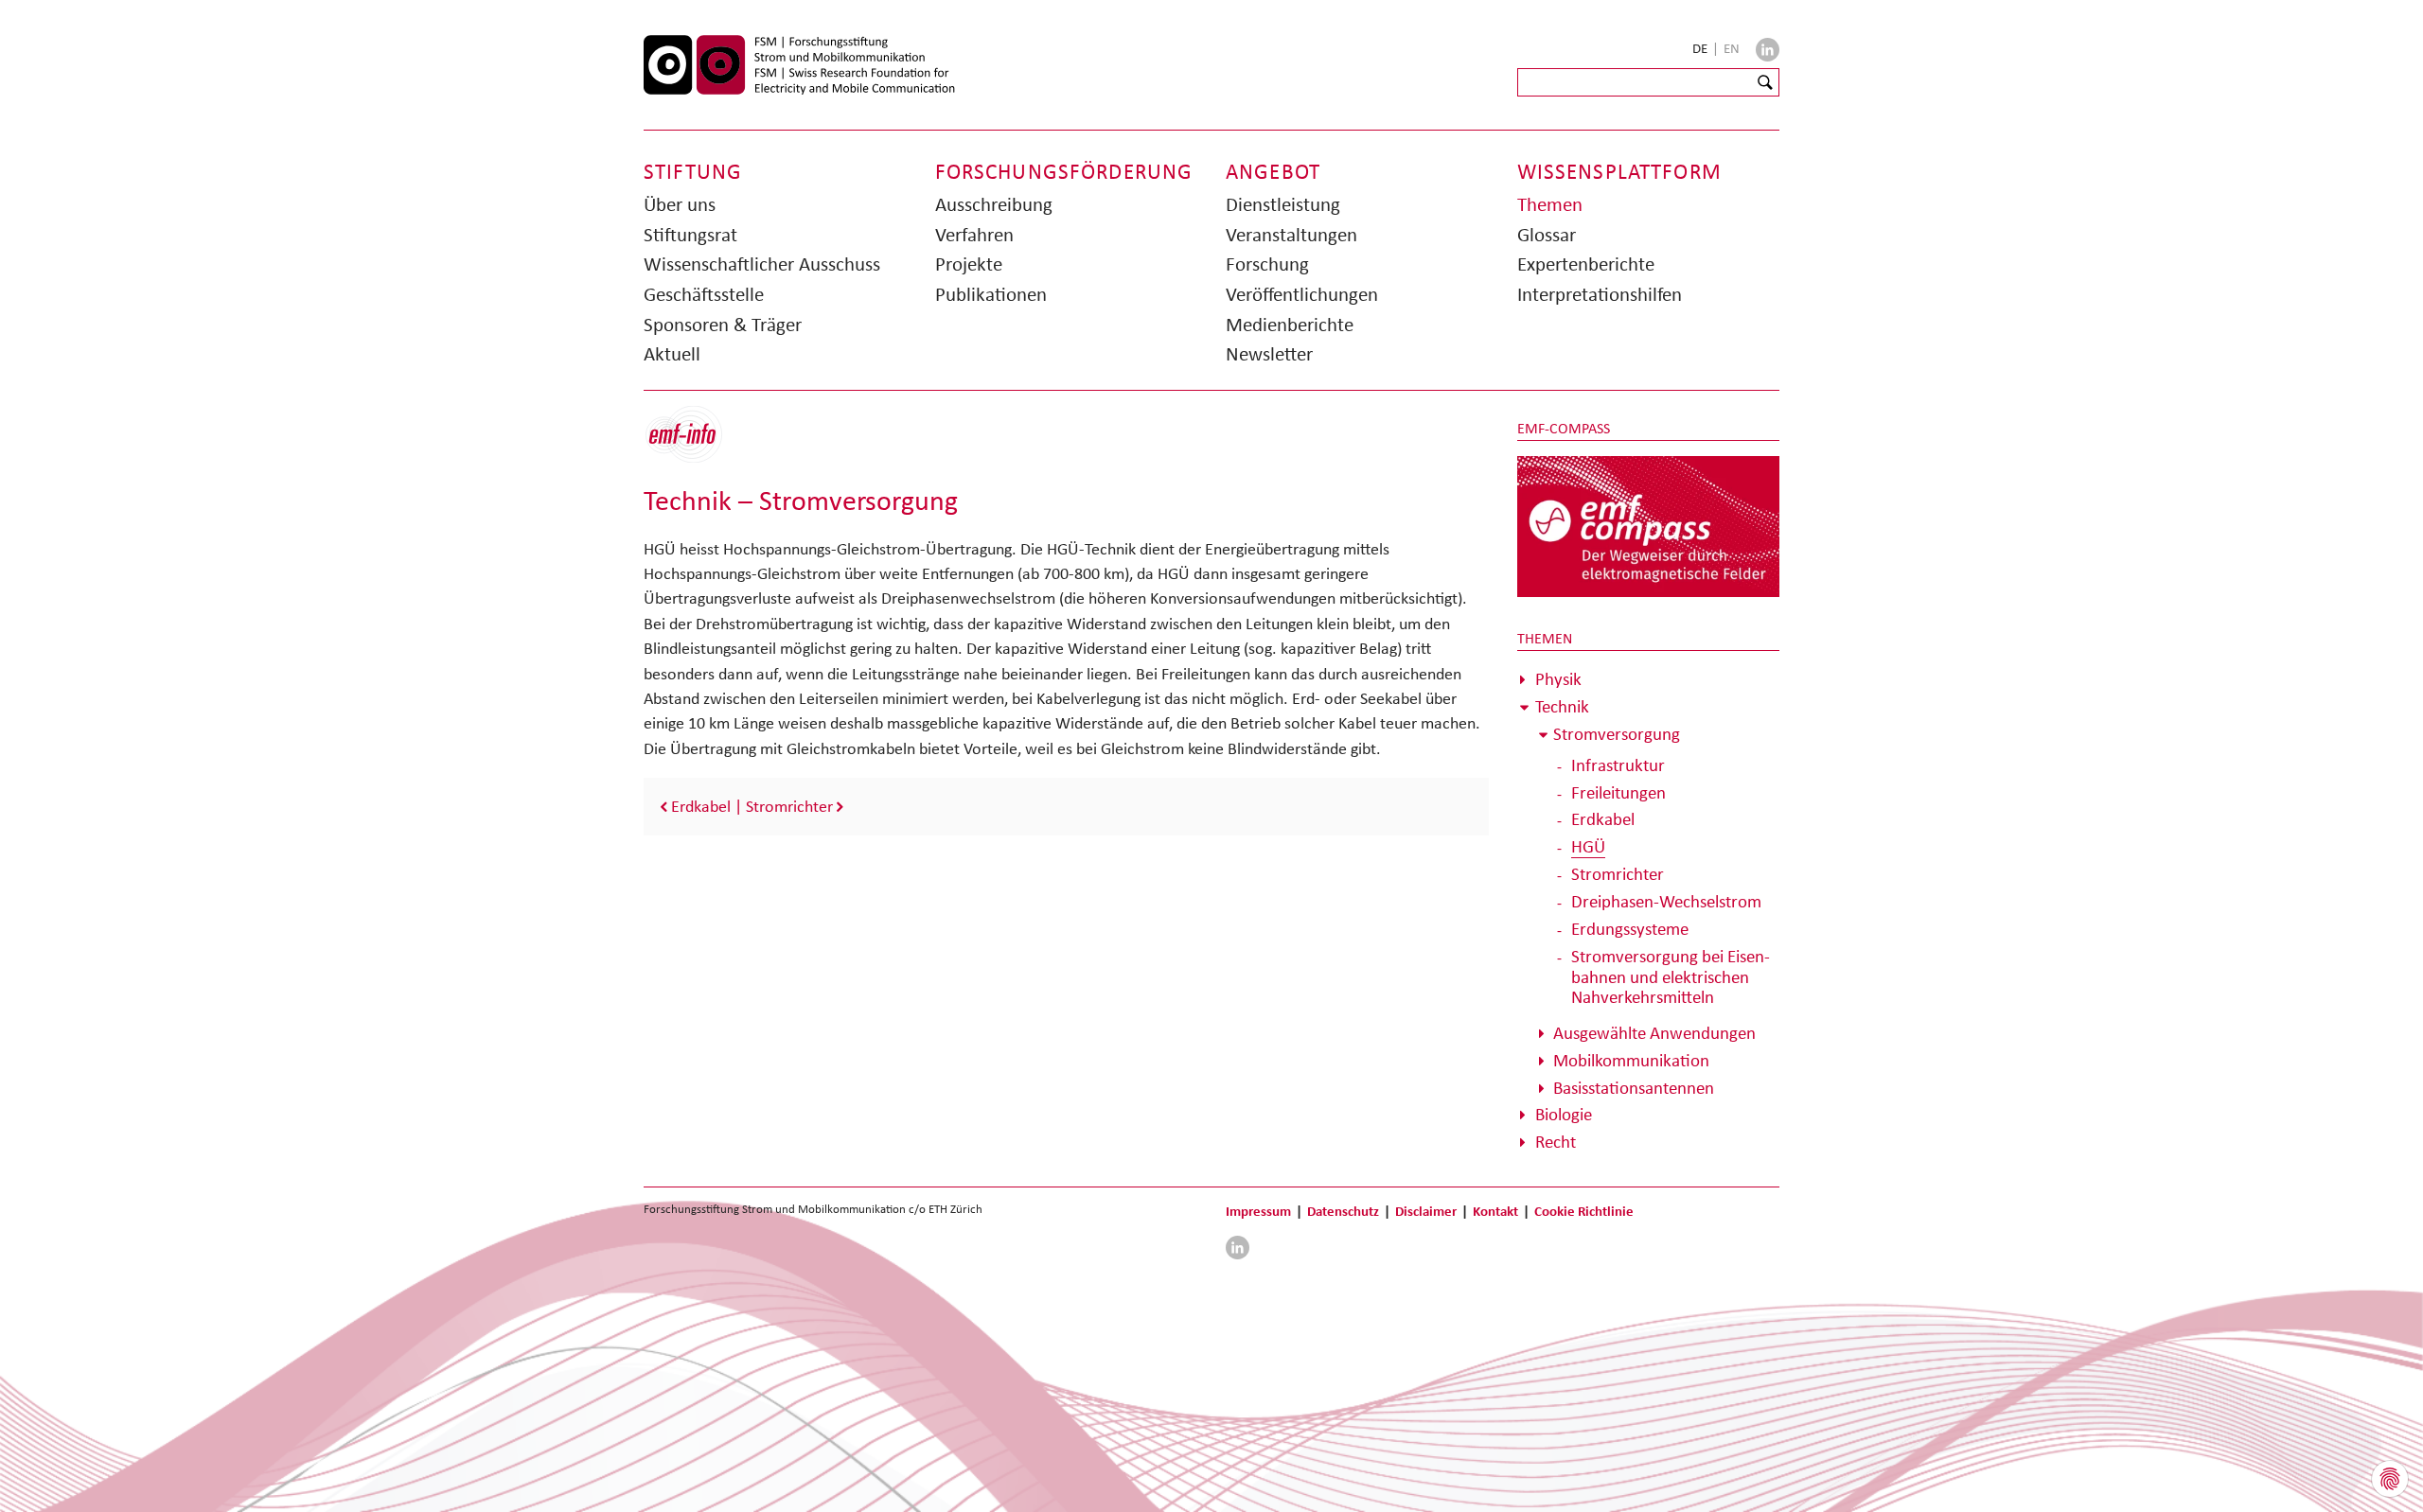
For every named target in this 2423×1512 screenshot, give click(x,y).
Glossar (1547, 235)
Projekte (969, 264)
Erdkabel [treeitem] (1603, 819)
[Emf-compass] (1649, 525)
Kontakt (1495, 1211)
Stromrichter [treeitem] (1618, 874)
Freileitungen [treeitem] (1618, 792)
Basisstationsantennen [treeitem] (1634, 1088)
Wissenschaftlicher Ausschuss (762, 264)
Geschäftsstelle (704, 294)
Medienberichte (1290, 325)
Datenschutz (1343, 1211)
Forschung (1267, 264)
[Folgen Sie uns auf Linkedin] (1768, 50)
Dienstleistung (1283, 204)
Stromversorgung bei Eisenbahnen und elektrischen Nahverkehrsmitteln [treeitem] (1671, 976)
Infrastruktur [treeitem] (1618, 765)
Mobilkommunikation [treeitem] (1631, 1060)
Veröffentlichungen (1302, 294)
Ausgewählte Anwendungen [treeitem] (1654, 1033)
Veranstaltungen (1291, 235)
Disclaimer (1426, 1211)
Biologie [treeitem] (1564, 1114)
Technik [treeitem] (1562, 706)
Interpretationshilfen (1600, 294)
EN (1732, 48)
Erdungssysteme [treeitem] (1630, 929)
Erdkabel (701, 806)
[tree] (1649, 911)
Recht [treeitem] (1556, 1142)
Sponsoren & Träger (723, 325)
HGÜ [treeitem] (1588, 846)
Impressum (1258, 1211)
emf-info (698, 444)
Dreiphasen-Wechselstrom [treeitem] (1666, 901)
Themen (1550, 204)
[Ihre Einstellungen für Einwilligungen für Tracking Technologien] (2390, 1479)
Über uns (680, 204)
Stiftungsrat (690, 235)
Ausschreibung (994, 204)
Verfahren (974, 235)
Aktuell (672, 354)
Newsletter (1269, 354)
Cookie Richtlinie (1584, 1211)
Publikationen (991, 294)
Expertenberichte (1586, 264)
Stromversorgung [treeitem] (1617, 734)
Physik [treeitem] (1558, 679)
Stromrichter (789, 806)
